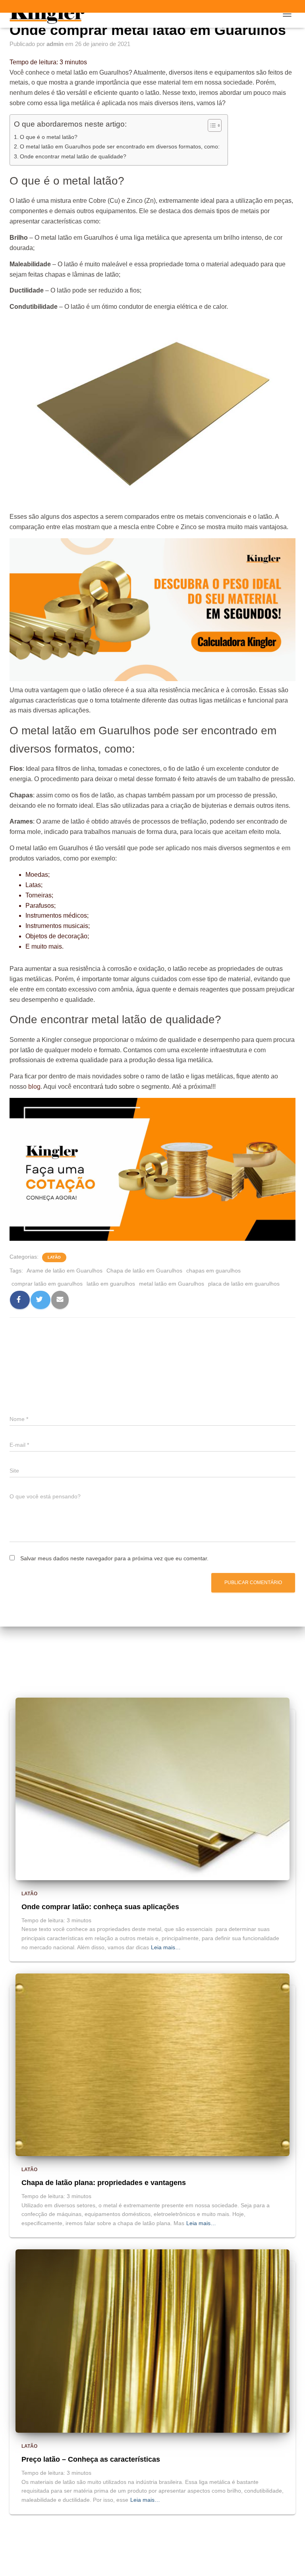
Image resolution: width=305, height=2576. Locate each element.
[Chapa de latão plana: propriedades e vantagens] (152, 2064)
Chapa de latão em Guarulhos (144, 1271)
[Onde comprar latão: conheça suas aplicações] (152, 1789)
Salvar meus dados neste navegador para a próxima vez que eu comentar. (114, 1558)
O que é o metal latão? (49, 137)
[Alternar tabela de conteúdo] (211, 125)
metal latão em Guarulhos (172, 1284)
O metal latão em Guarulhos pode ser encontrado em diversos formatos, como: (120, 146)
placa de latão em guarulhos (244, 1284)
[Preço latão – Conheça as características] (152, 2341)
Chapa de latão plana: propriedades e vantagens (104, 2183)
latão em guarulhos (111, 1284)
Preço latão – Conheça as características (91, 2459)
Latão (54, 1257)
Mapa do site (180, 2548)
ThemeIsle (186, 2566)
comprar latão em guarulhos (47, 1284)
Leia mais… (166, 1947)
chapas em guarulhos (213, 1271)
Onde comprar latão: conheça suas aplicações (100, 1907)
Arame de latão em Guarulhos (65, 1271)
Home (143, 2548)
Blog (116, 2548)
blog (34, 1087)
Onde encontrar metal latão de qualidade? (73, 156)
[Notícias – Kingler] (50, 14)
